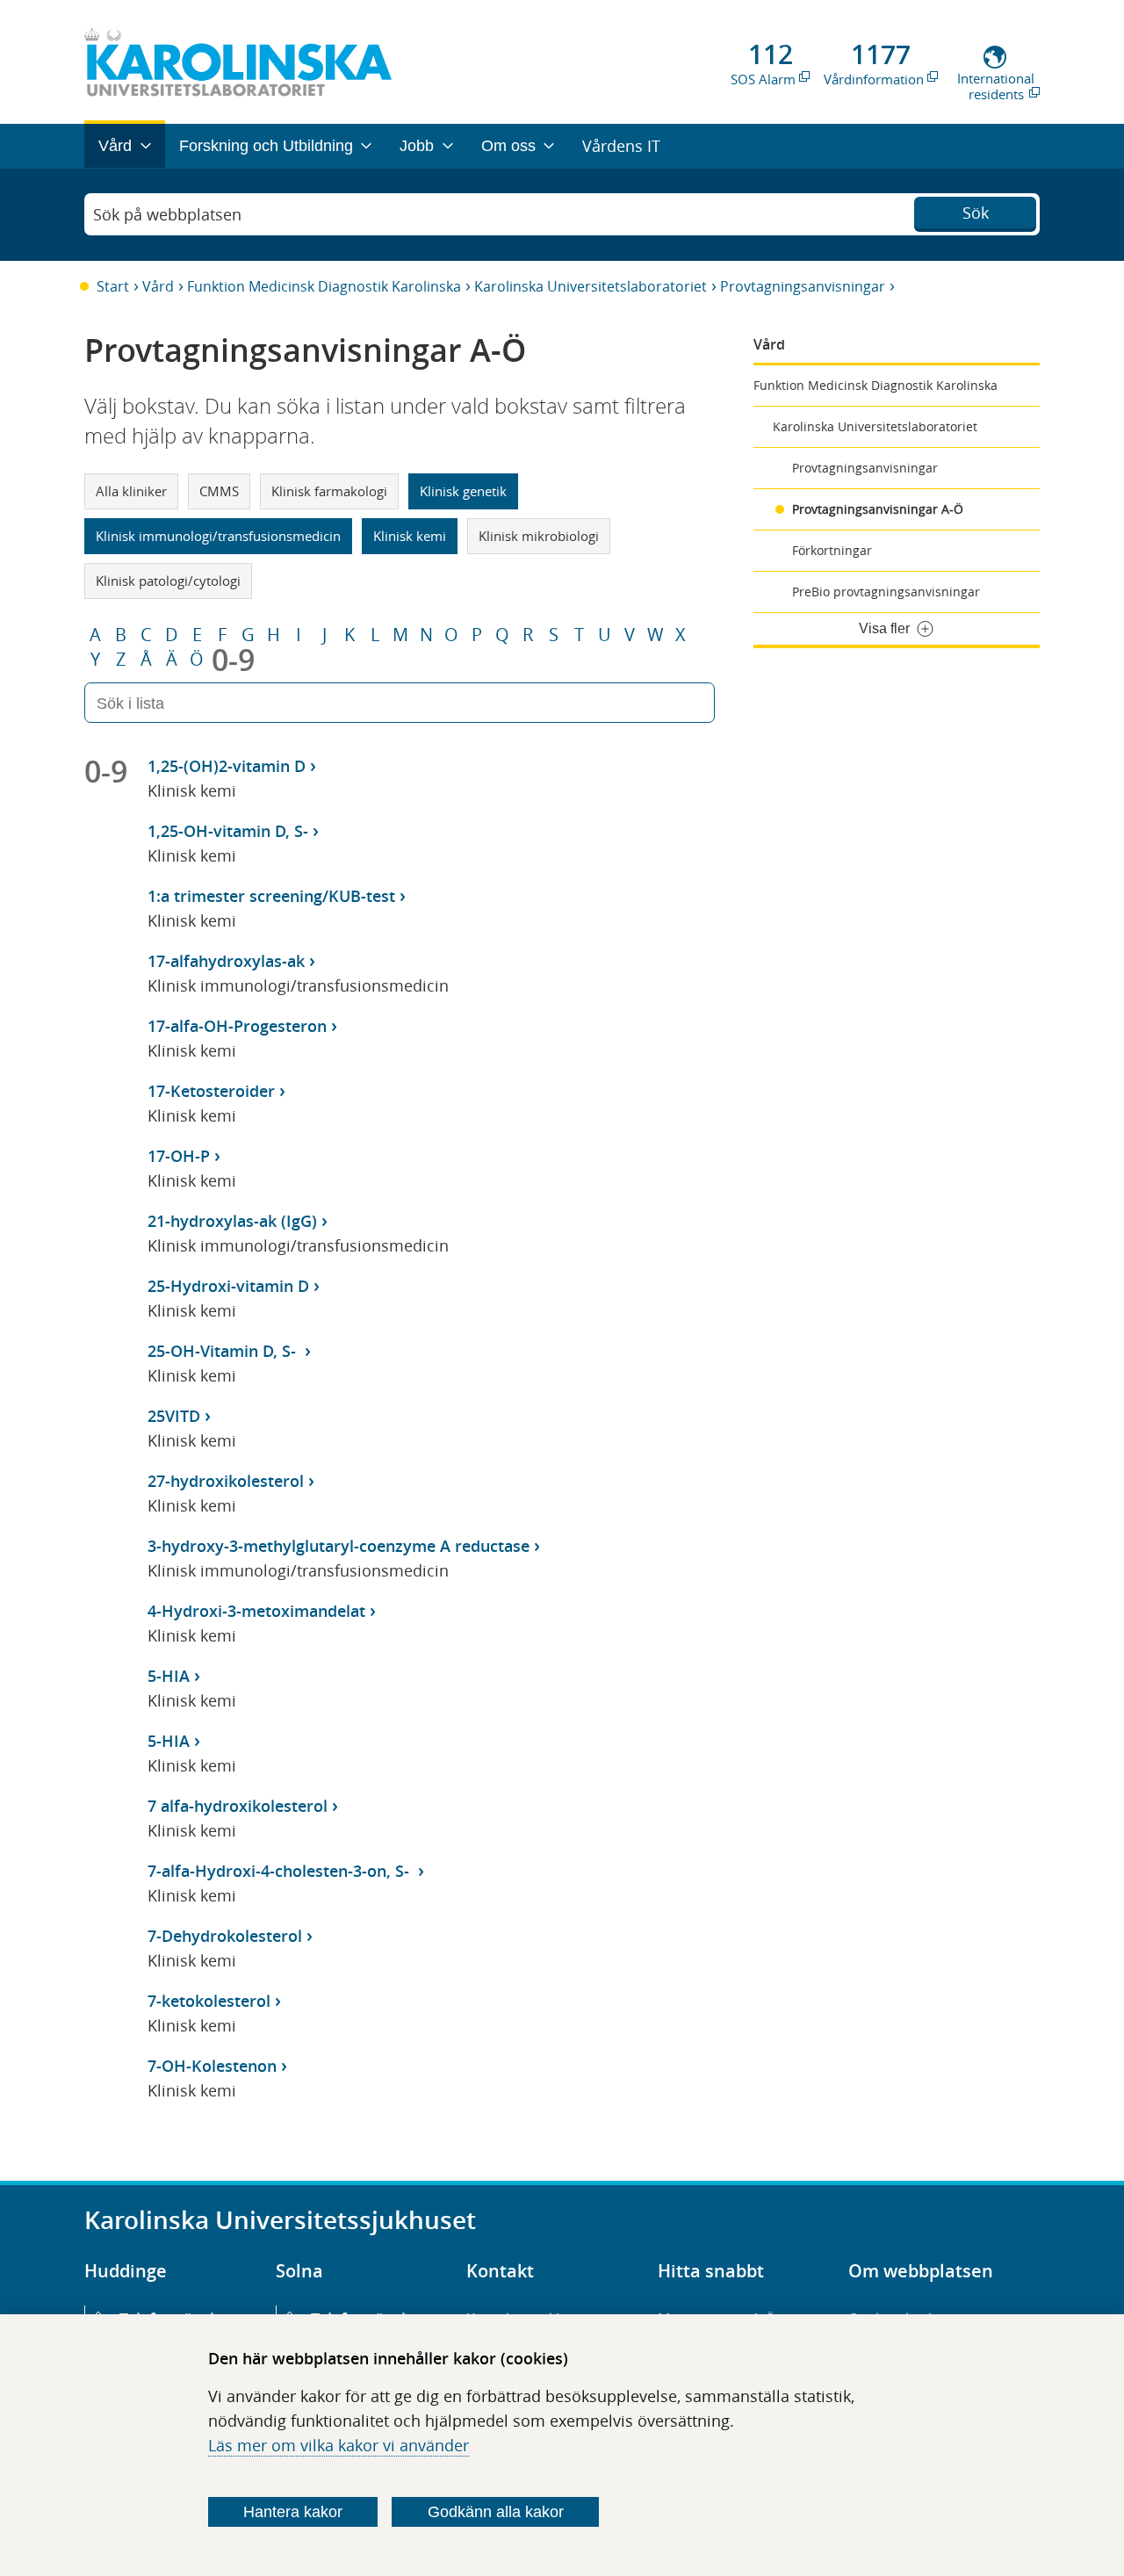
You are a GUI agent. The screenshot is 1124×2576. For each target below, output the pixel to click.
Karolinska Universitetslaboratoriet (591, 286)
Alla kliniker (131, 491)
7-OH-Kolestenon (212, 2066)
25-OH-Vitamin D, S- (224, 1351)
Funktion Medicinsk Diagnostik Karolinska (324, 286)
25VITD (174, 1416)
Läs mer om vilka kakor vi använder (339, 2445)
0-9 (233, 660)
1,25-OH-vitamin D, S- (228, 831)
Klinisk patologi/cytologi (168, 581)
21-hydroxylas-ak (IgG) (232, 1221)
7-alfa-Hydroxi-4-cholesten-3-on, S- (281, 1871)
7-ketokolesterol (209, 2001)
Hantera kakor (293, 2512)
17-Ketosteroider (211, 1091)
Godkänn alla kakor (496, 2512)
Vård (158, 286)
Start (113, 286)
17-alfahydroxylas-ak (226, 961)
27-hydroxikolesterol (226, 1481)
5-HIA (169, 1676)
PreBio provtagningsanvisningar (886, 592)
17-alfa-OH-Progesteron (237, 1026)
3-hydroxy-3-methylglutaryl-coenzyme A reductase (339, 1546)
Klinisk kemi (410, 536)
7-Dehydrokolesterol (225, 1936)
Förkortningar (832, 550)
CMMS (219, 491)
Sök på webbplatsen (167, 214)
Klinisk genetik (463, 491)
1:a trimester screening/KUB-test (271, 896)
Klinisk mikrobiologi (539, 536)
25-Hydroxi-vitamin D (228, 1286)
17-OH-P (179, 1156)
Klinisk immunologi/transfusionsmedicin (218, 536)
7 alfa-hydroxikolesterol (238, 1806)
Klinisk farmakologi (329, 491)
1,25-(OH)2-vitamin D (227, 766)
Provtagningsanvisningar (803, 286)
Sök (976, 213)
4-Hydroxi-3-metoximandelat (256, 1611)
